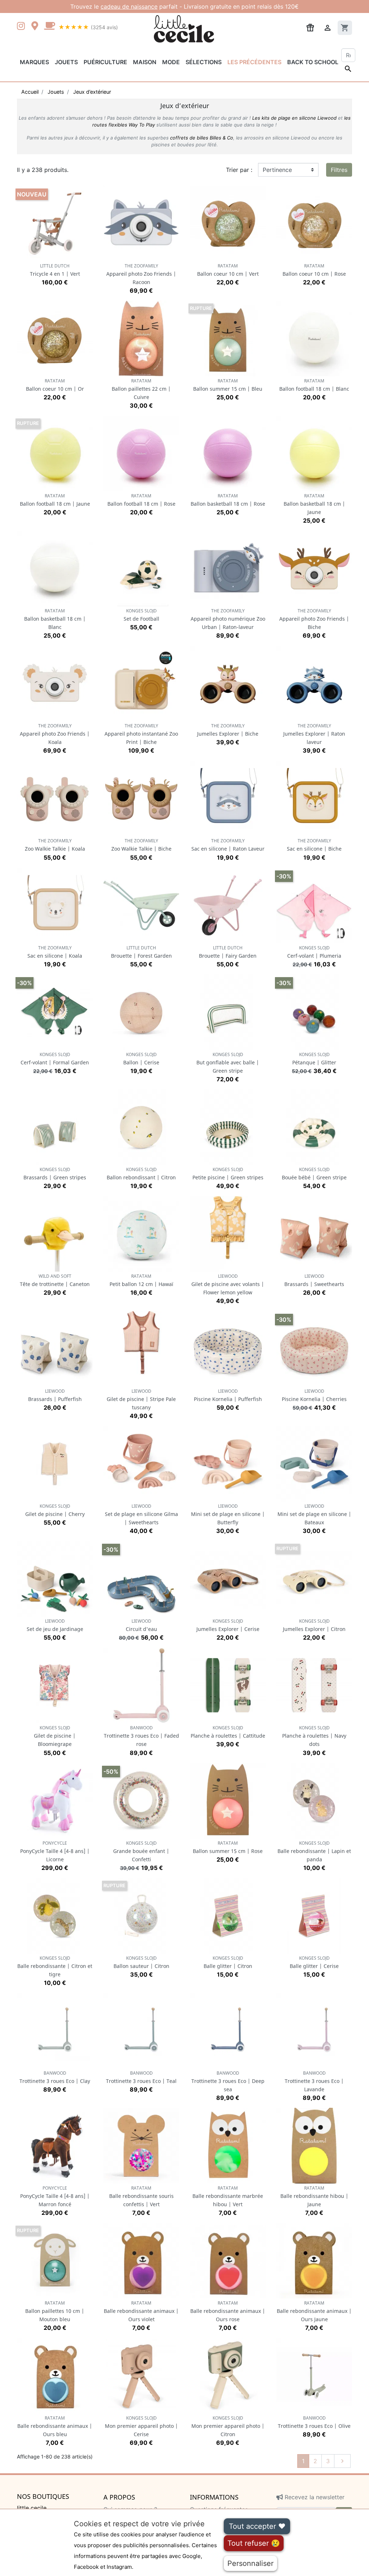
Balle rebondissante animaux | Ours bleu (55, 2426)
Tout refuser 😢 (254, 2543)
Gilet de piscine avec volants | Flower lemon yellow (228, 1284)
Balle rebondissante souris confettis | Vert (141, 2196)
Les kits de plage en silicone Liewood (294, 118)
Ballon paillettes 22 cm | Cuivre (141, 389)
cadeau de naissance (129, 6)
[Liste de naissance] (310, 27)
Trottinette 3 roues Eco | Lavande (314, 2081)
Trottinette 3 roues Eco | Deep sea (228, 2081)
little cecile (32, 2508)
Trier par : (239, 170)
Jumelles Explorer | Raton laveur (314, 734)
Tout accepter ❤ (257, 2526)
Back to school (313, 62)
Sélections (204, 62)
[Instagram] (22, 27)
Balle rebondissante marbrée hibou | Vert (228, 2196)
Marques (34, 62)
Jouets (66, 62)
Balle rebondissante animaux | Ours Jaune (314, 2311)
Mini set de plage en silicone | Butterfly (228, 1514)
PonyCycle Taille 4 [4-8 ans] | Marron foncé (55, 2196)
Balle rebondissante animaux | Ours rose (228, 2311)
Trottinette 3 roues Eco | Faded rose (141, 1736)
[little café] (49, 27)
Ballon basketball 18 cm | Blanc (55, 619)
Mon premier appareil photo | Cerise (141, 2426)
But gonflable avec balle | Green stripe (228, 1063)
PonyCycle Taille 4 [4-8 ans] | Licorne (55, 1851)
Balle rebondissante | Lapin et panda (314, 1851)
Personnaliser (250, 2563)
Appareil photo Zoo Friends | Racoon (141, 274)
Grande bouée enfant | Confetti (141, 1851)
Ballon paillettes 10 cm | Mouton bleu (55, 2311)
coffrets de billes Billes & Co (202, 138)
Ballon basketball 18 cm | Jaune (314, 504)
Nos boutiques (43, 2497)
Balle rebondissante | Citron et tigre (55, 1966)
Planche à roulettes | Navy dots (314, 1736)
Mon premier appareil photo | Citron (228, 2426)
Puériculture (105, 62)
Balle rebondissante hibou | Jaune (314, 2196)
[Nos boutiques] (37, 27)
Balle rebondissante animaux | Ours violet (141, 2311)
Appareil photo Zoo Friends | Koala (55, 734)
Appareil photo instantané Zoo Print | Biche (141, 734)
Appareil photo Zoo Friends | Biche (314, 619)
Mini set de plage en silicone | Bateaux (314, 1514)
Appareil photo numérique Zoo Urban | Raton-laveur (228, 619)
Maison (145, 62)
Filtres (339, 170)
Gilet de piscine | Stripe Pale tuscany (141, 1399)
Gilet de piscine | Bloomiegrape (55, 1736)
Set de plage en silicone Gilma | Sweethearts (141, 1514)
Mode (171, 62)
